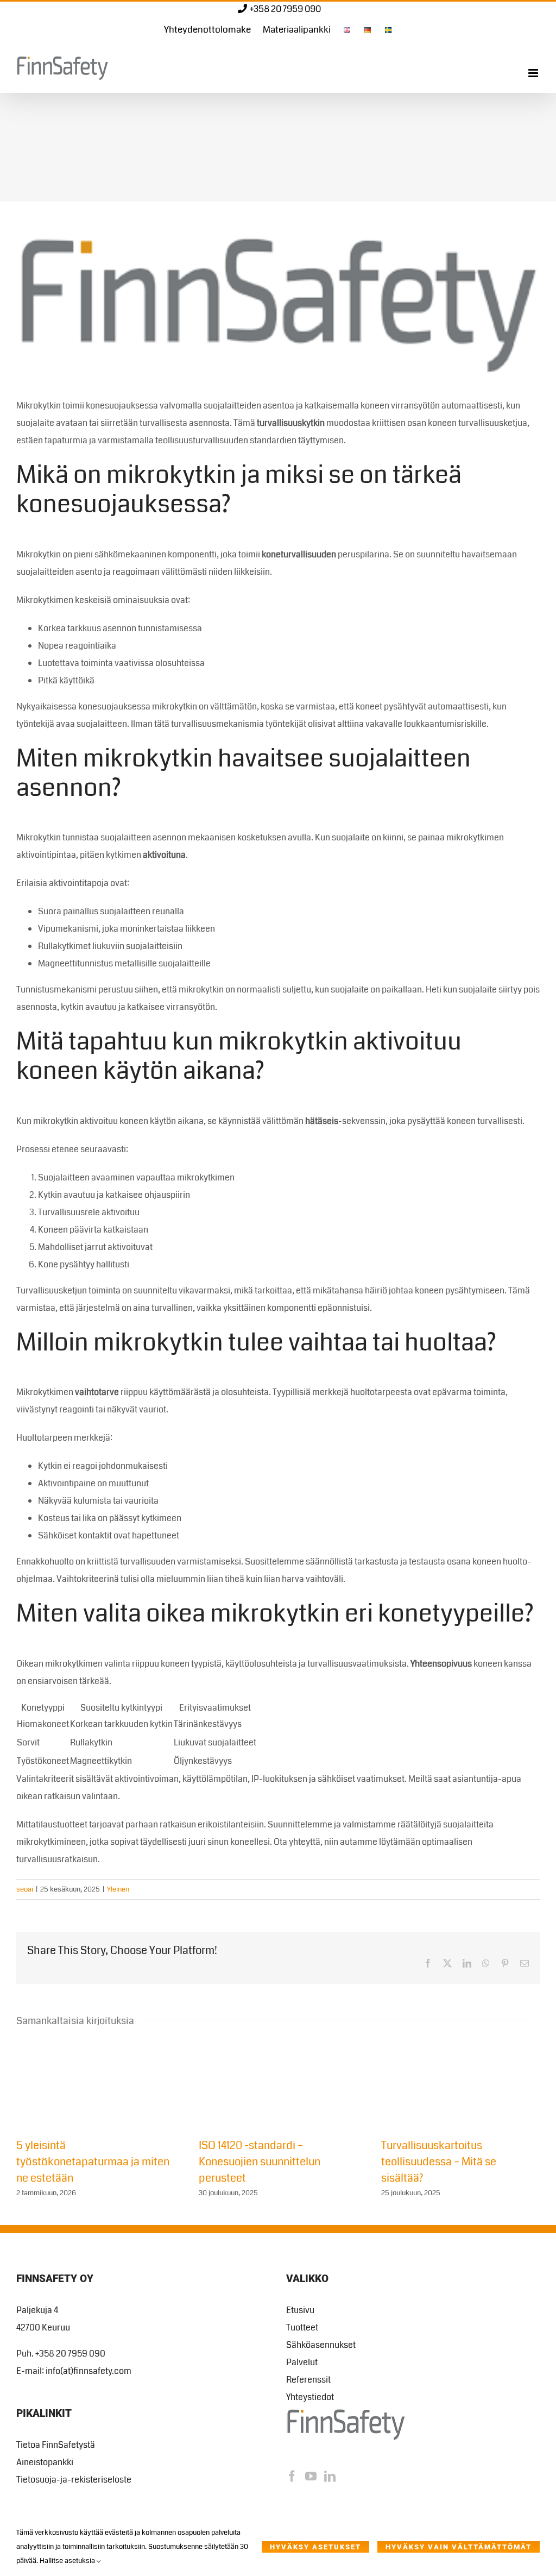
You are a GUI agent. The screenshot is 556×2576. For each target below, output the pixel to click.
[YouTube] (311, 2476)
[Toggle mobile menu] (534, 73)
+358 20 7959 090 (285, 9)
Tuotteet (302, 2327)
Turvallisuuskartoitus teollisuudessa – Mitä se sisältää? (439, 2162)
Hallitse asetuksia (68, 2561)
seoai (25, 1889)
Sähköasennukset (321, 2345)
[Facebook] (292, 2476)
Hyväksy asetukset (315, 2547)
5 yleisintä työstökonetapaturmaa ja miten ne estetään (93, 2162)
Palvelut (302, 2362)
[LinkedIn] (330, 2476)
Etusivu (300, 2310)
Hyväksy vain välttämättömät (459, 2547)
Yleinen (118, 1889)
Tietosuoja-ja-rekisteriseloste (74, 2480)
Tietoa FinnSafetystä (56, 2445)
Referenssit (308, 2380)
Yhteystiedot (310, 2397)
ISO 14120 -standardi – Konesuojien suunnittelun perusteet (260, 2162)
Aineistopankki (45, 2462)
